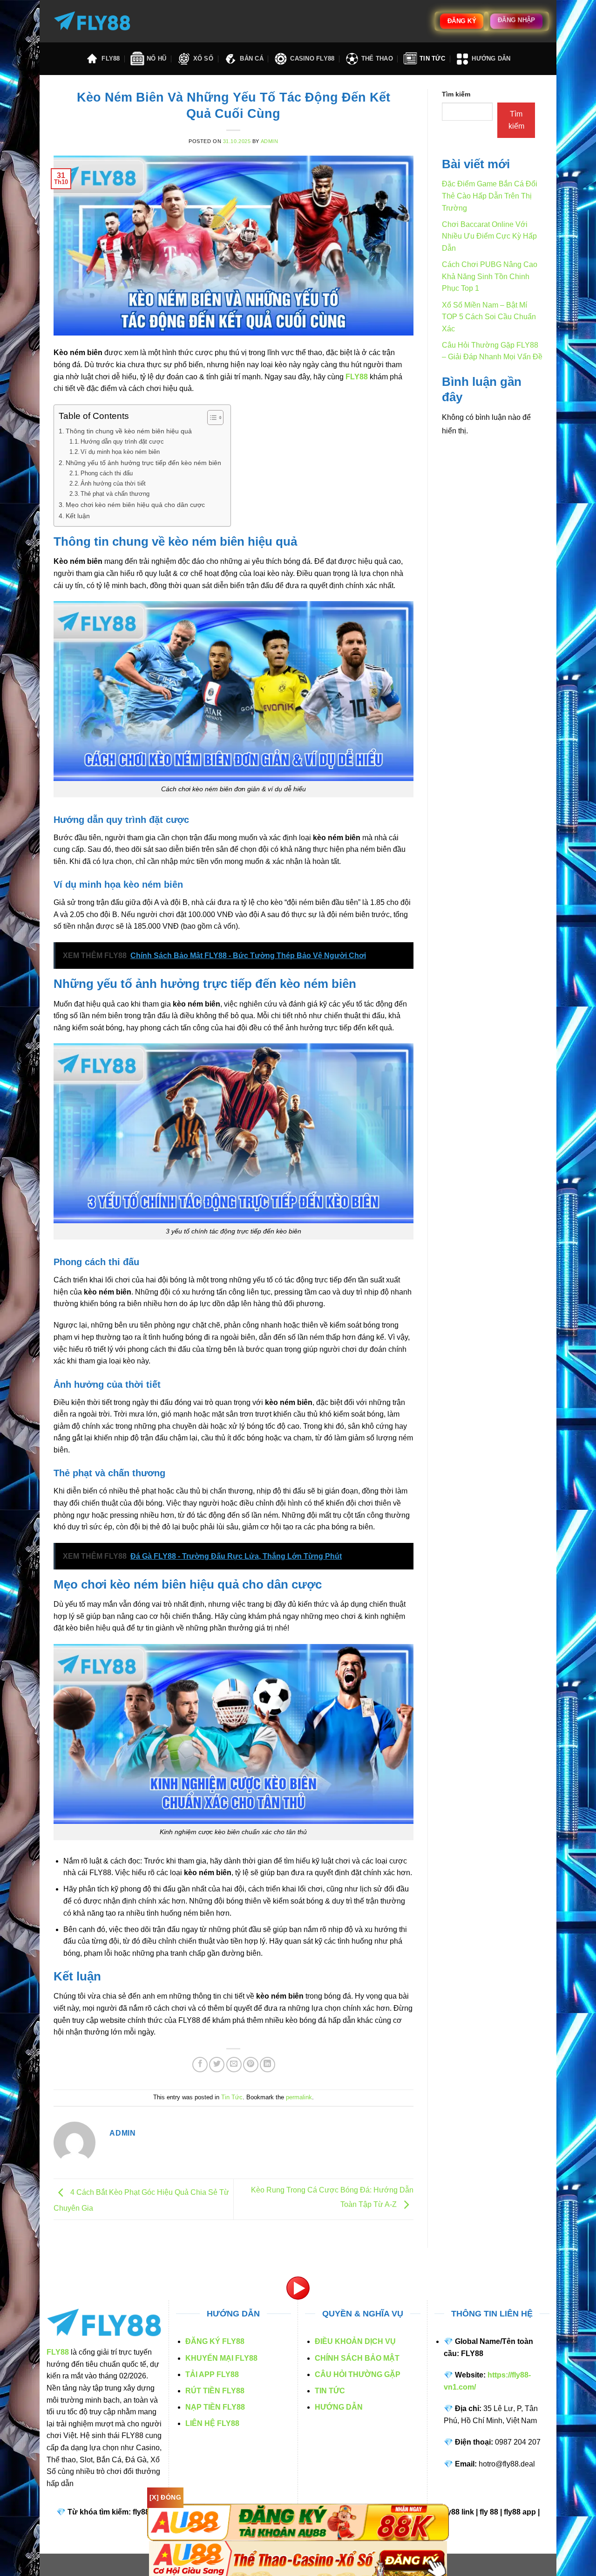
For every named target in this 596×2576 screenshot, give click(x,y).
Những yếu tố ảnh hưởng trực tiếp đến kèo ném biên (143, 463)
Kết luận (78, 516)
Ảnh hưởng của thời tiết (114, 483)
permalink (299, 2097)
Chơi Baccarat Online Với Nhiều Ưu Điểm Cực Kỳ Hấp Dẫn (489, 236)
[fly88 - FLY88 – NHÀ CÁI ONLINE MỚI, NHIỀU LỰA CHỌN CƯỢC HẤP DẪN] (92, 21)
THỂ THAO (377, 58)
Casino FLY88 (312, 58)
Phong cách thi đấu (108, 473)
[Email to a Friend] (234, 2065)
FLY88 (111, 58)
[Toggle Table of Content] (211, 418)
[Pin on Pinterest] (251, 2065)
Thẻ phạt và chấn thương (115, 494)
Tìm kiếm (456, 94)
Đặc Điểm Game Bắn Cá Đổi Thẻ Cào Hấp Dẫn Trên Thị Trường (490, 196)
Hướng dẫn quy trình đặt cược (122, 442)
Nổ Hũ (156, 58)
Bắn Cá (252, 58)
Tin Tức (432, 58)
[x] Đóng (165, 2497)
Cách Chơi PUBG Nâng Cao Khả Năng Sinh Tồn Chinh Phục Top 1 (490, 276)
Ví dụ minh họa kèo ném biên (120, 452)
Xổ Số (203, 58)
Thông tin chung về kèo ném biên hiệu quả (129, 431)
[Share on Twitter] (217, 2065)
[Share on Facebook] (200, 2065)
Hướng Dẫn (491, 58)
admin (270, 141)
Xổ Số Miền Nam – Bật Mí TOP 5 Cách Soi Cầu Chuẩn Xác (489, 317)
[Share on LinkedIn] (268, 2065)
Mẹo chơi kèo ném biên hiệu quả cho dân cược (135, 505)
